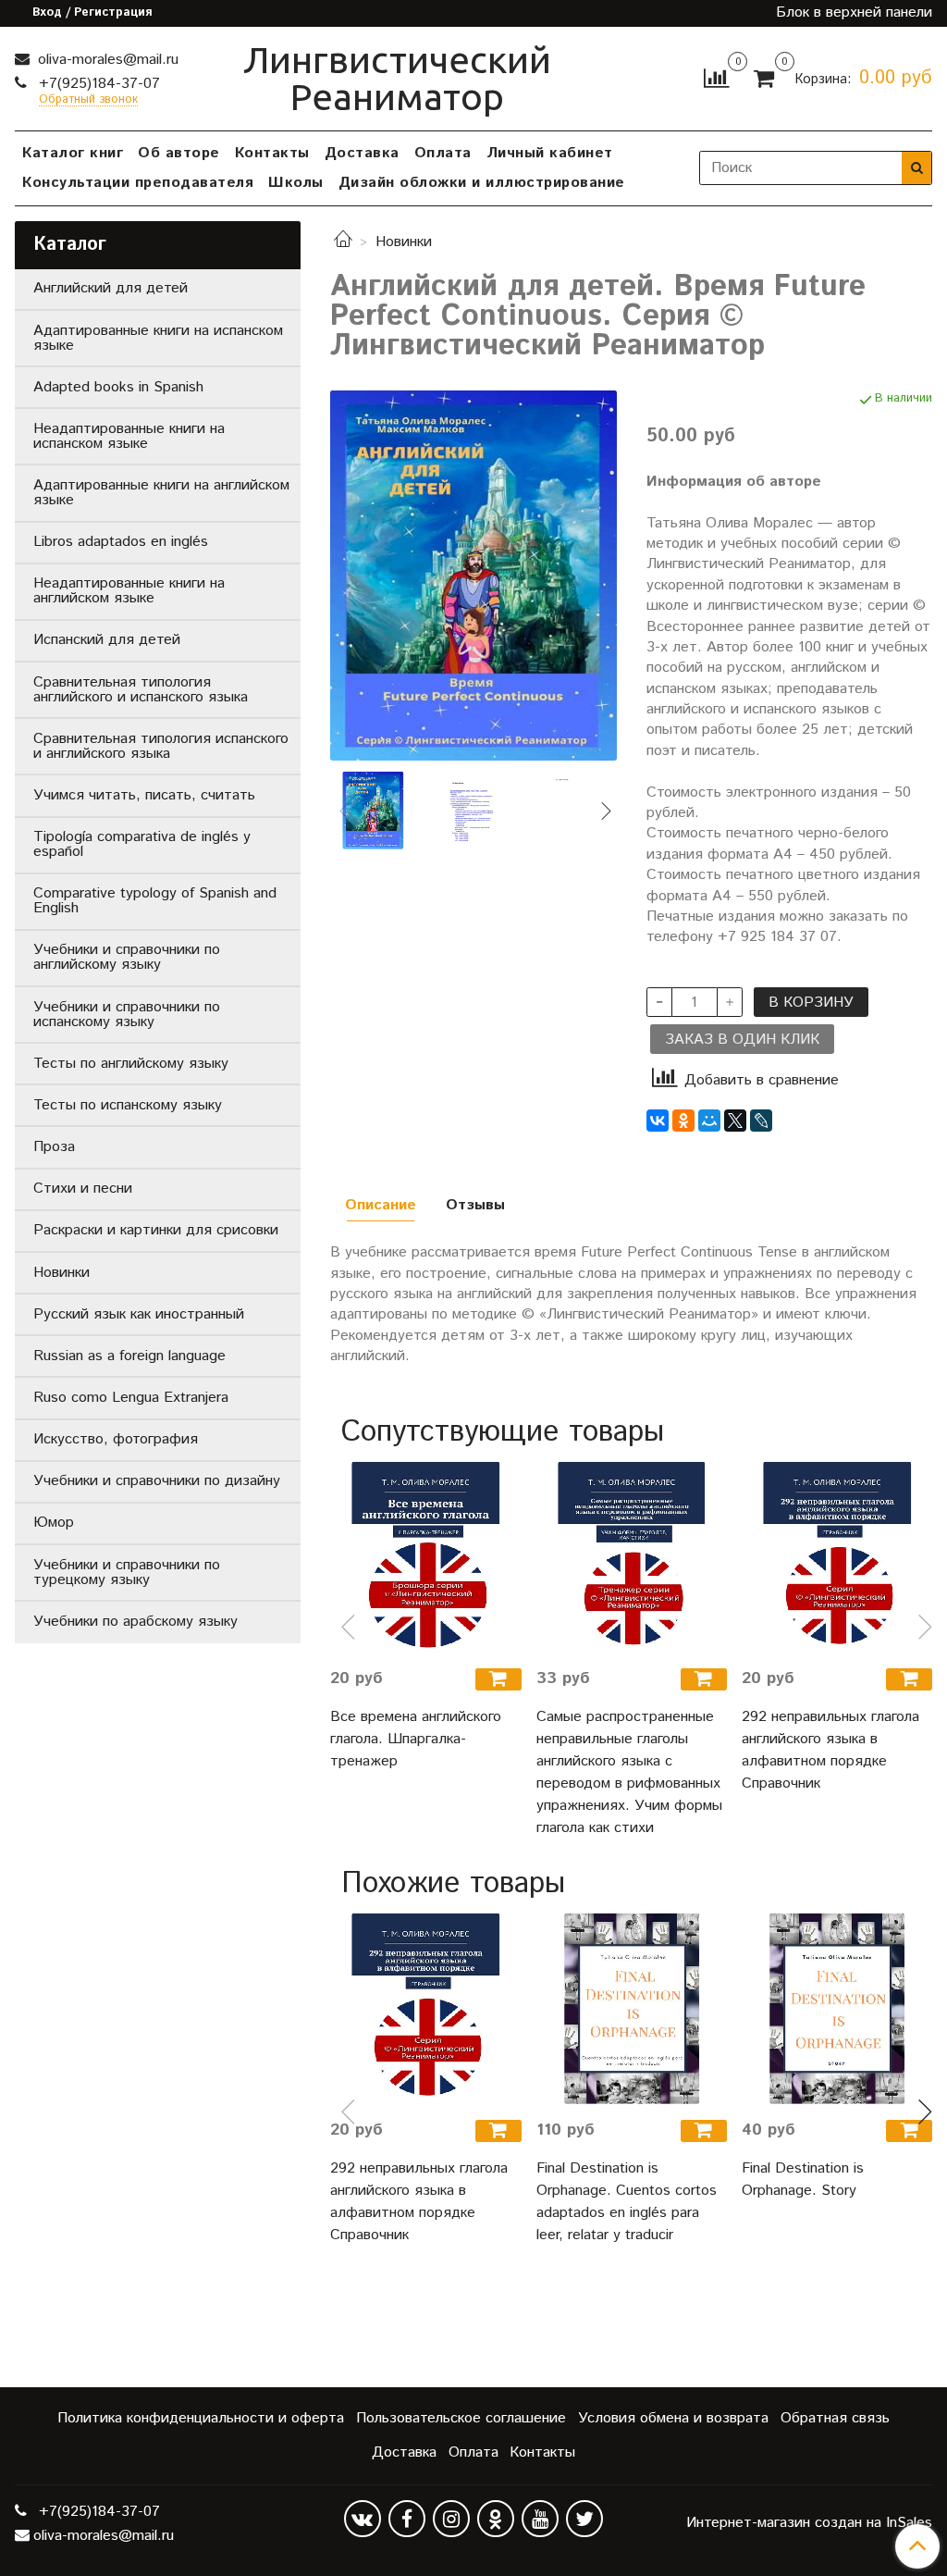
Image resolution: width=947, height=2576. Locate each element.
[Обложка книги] (473, 575)
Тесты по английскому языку (131, 1064)
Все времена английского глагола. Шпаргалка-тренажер (416, 1739)
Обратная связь (835, 2418)
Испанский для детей (107, 640)
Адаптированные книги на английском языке (161, 493)
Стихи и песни (83, 1189)
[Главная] (343, 242)
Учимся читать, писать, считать (144, 795)
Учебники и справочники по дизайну (157, 1481)
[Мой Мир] (709, 1121)
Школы (296, 183)
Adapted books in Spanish (118, 387)
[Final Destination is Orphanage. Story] (837, 2009)
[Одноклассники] (683, 1121)
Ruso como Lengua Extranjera (131, 1398)
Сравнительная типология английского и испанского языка (141, 690)
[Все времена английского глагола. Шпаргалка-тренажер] (425, 1557)
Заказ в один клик (742, 1040)
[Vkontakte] (363, 2519)
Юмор (54, 1523)
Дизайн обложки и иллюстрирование (482, 183)
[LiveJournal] (761, 1121)
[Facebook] (407, 2519)
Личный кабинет (550, 153)
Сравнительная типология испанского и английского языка (161, 746)
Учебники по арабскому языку (135, 1622)
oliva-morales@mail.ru (106, 60)
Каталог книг (73, 153)
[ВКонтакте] (658, 1121)
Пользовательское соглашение (461, 2418)
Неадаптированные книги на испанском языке (129, 436)
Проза (54, 1147)
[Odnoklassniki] (496, 2519)
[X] (735, 1121)
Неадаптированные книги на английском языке (129, 591)
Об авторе (179, 153)
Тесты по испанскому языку (128, 1105)
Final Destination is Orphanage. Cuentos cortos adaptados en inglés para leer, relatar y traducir (627, 2202)
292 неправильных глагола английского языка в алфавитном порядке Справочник (830, 1750)
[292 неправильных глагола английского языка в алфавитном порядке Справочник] (837, 1557)
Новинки (404, 242)
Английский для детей (111, 288)
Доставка (362, 153)
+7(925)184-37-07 (97, 84)
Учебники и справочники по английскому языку (127, 957)
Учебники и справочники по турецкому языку (127, 1573)
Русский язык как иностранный (139, 1314)
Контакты (272, 153)
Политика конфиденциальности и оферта (201, 2418)
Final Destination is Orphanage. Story (803, 2180)
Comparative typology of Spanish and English (155, 901)
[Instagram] (451, 2519)
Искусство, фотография (116, 1439)
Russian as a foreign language (129, 1356)
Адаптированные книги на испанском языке (158, 338)
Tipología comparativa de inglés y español (142, 844)
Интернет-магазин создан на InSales (809, 2523)
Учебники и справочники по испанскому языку (127, 1015)
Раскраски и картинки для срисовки (156, 1230)
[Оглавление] (473, 811)
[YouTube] (540, 2519)
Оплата (443, 153)
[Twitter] (584, 2519)
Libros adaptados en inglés (121, 542)
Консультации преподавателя (138, 183)
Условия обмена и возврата (673, 2418)
